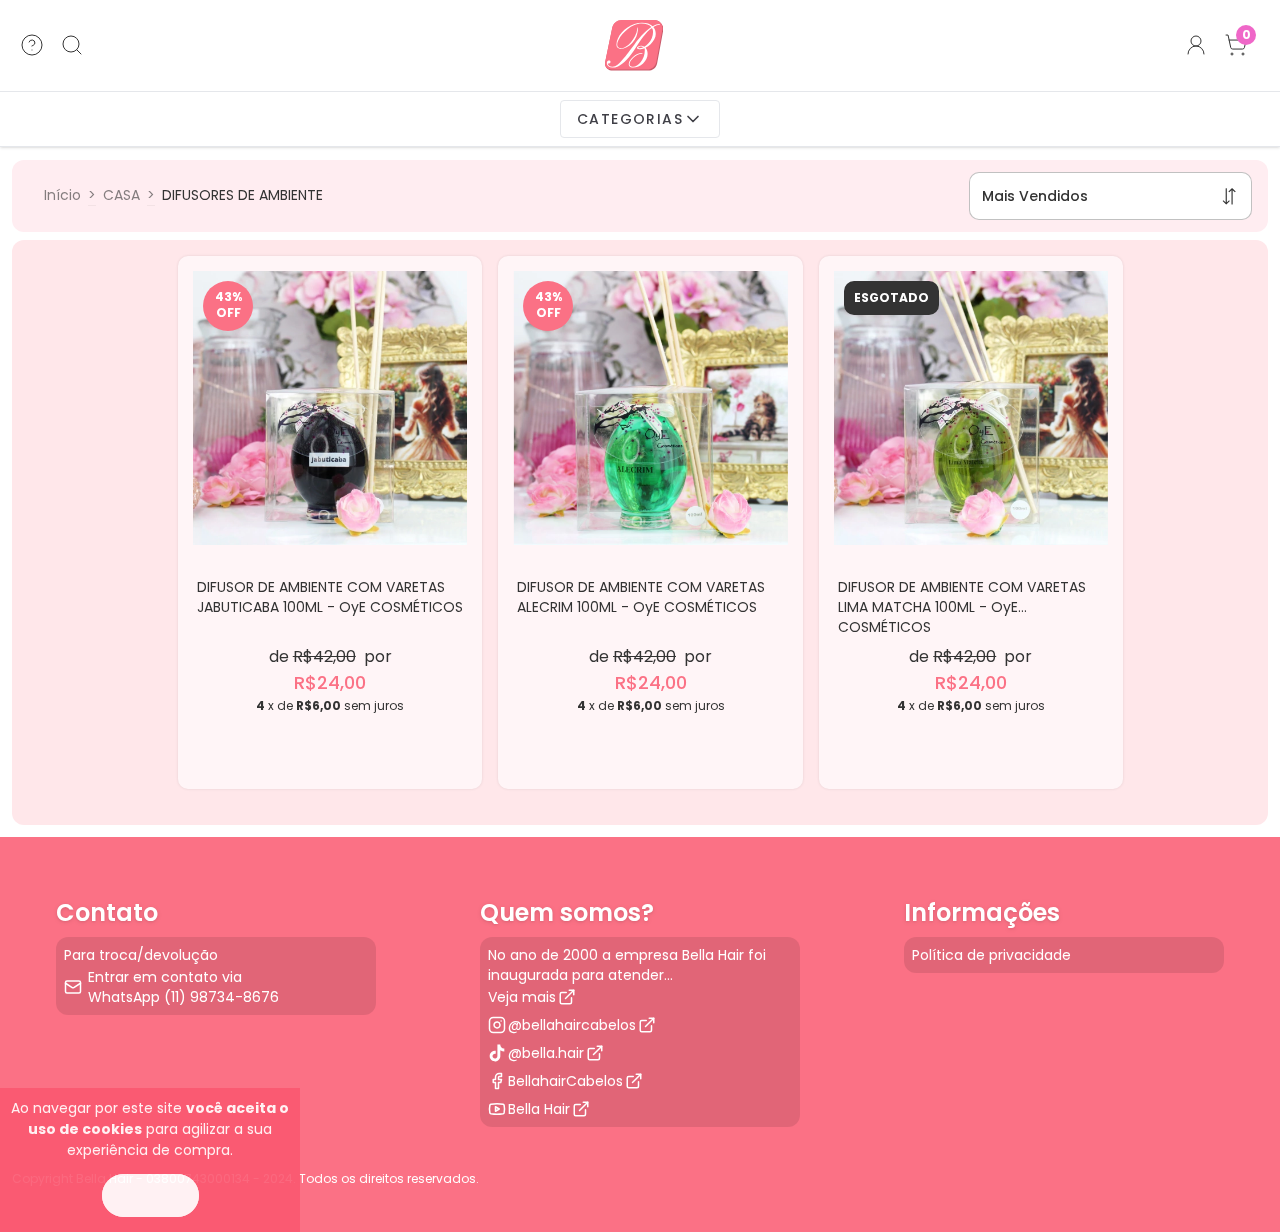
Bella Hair (539, 1109)
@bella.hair (546, 1053)
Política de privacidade (991, 955)
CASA (121, 195)
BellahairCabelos (565, 1081)
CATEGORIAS (630, 119)
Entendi (150, 1195)
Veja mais (522, 997)
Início (62, 195)
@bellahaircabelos (572, 1025)
